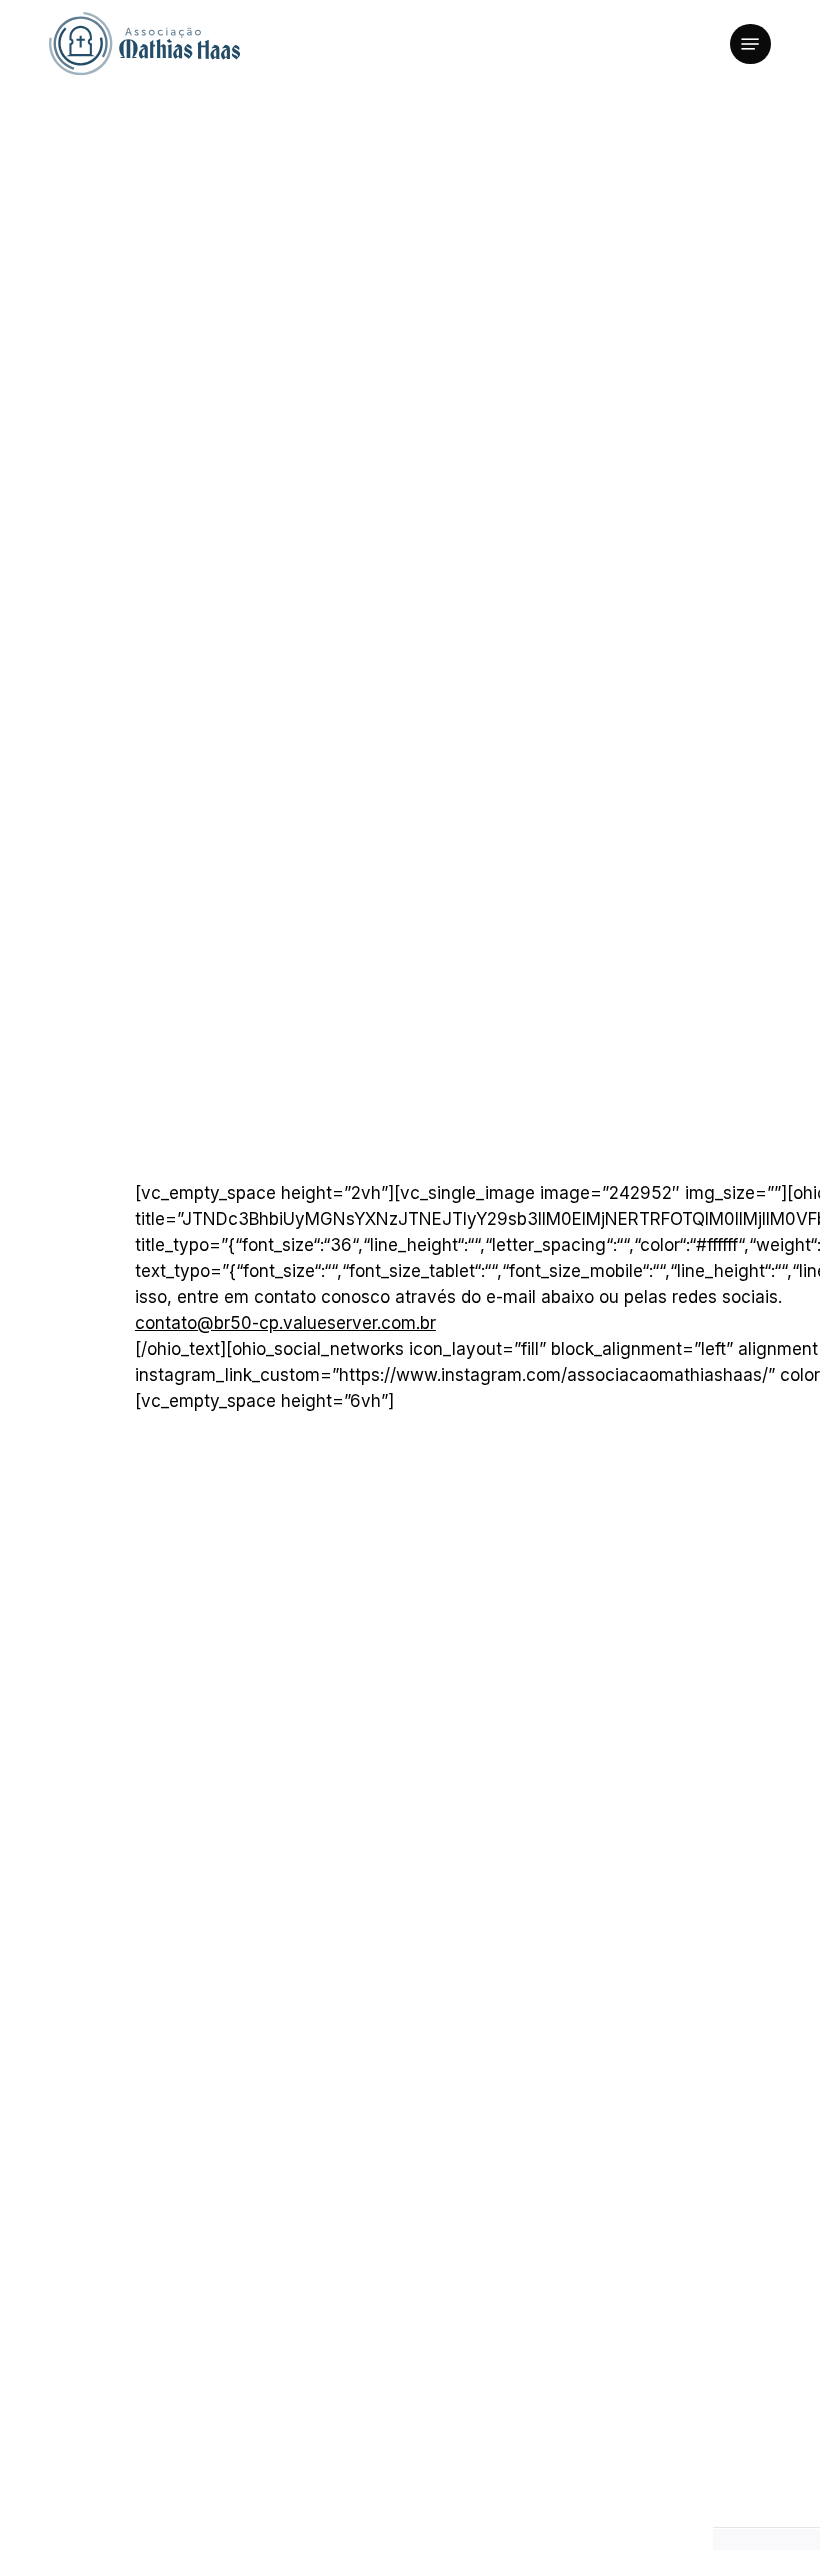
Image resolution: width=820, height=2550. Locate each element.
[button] (750, 44)
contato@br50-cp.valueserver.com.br (285, 1323)
